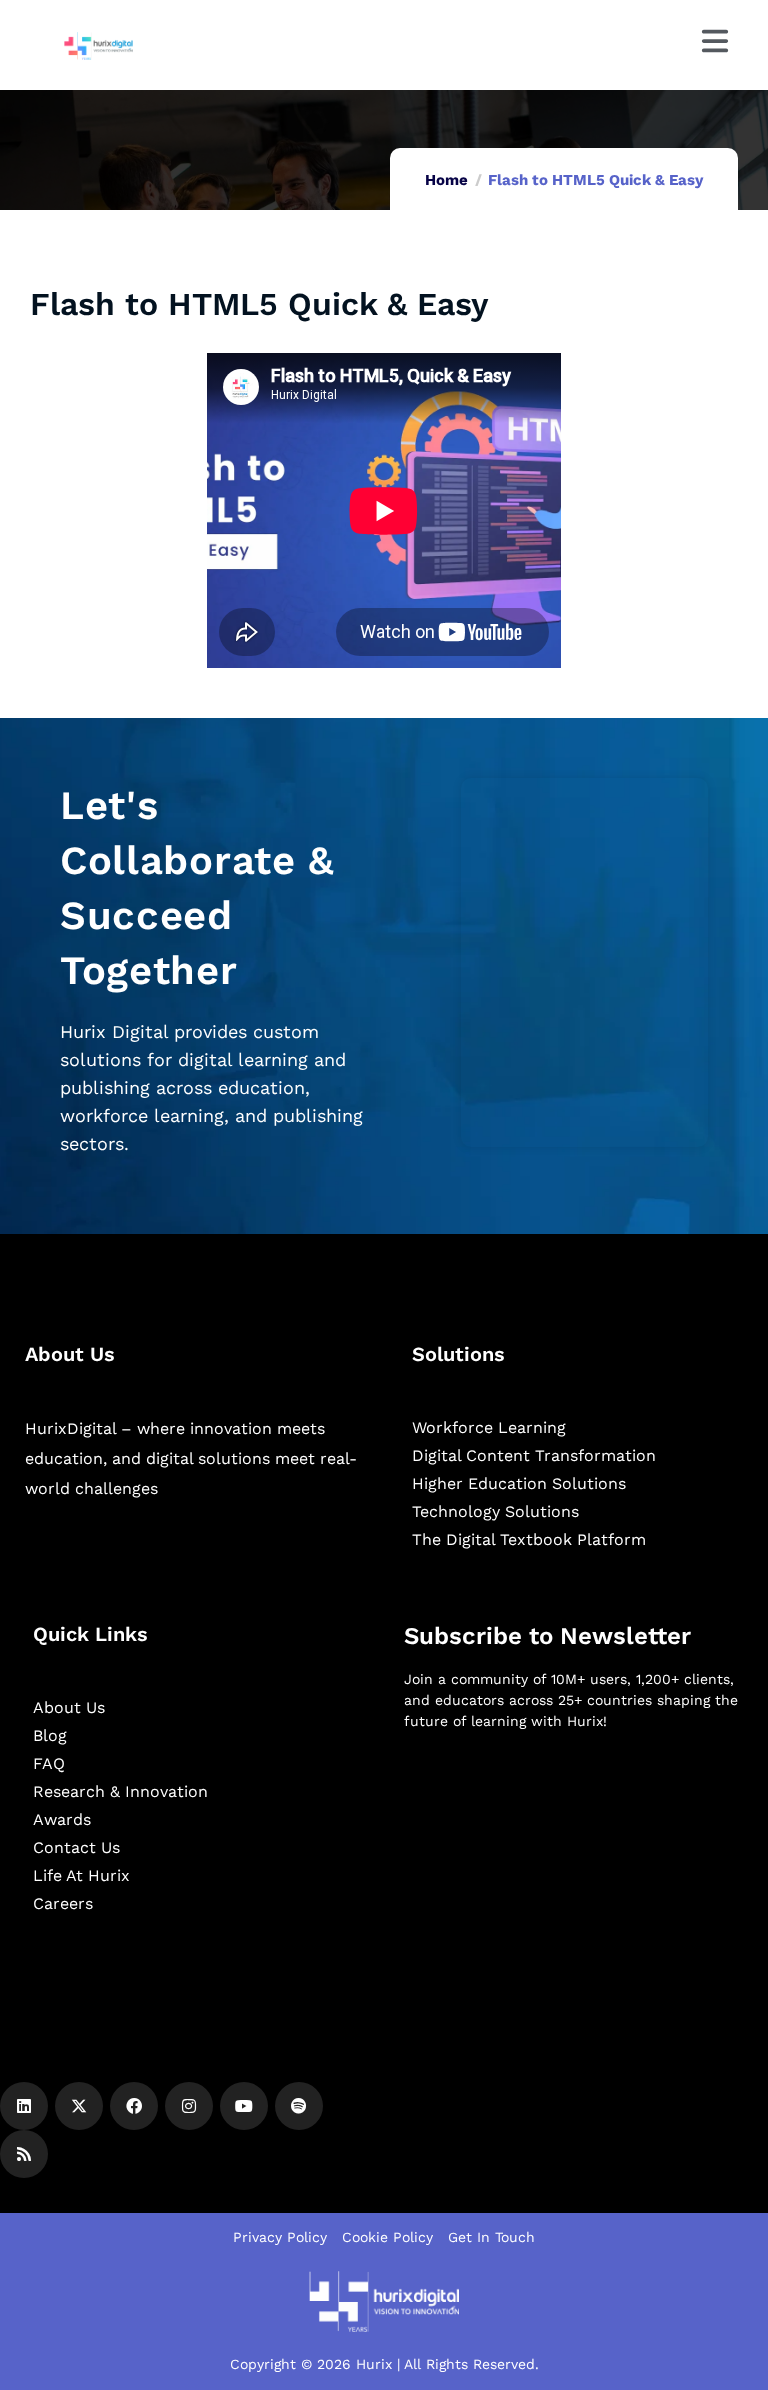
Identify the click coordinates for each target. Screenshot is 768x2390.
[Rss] (24, 2154)
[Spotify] (299, 2106)
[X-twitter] (79, 2106)
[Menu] (715, 41)
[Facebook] (134, 2106)
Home (446, 180)
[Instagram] (189, 2106)
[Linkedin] (24, 2106)
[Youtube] (244, 2106)
